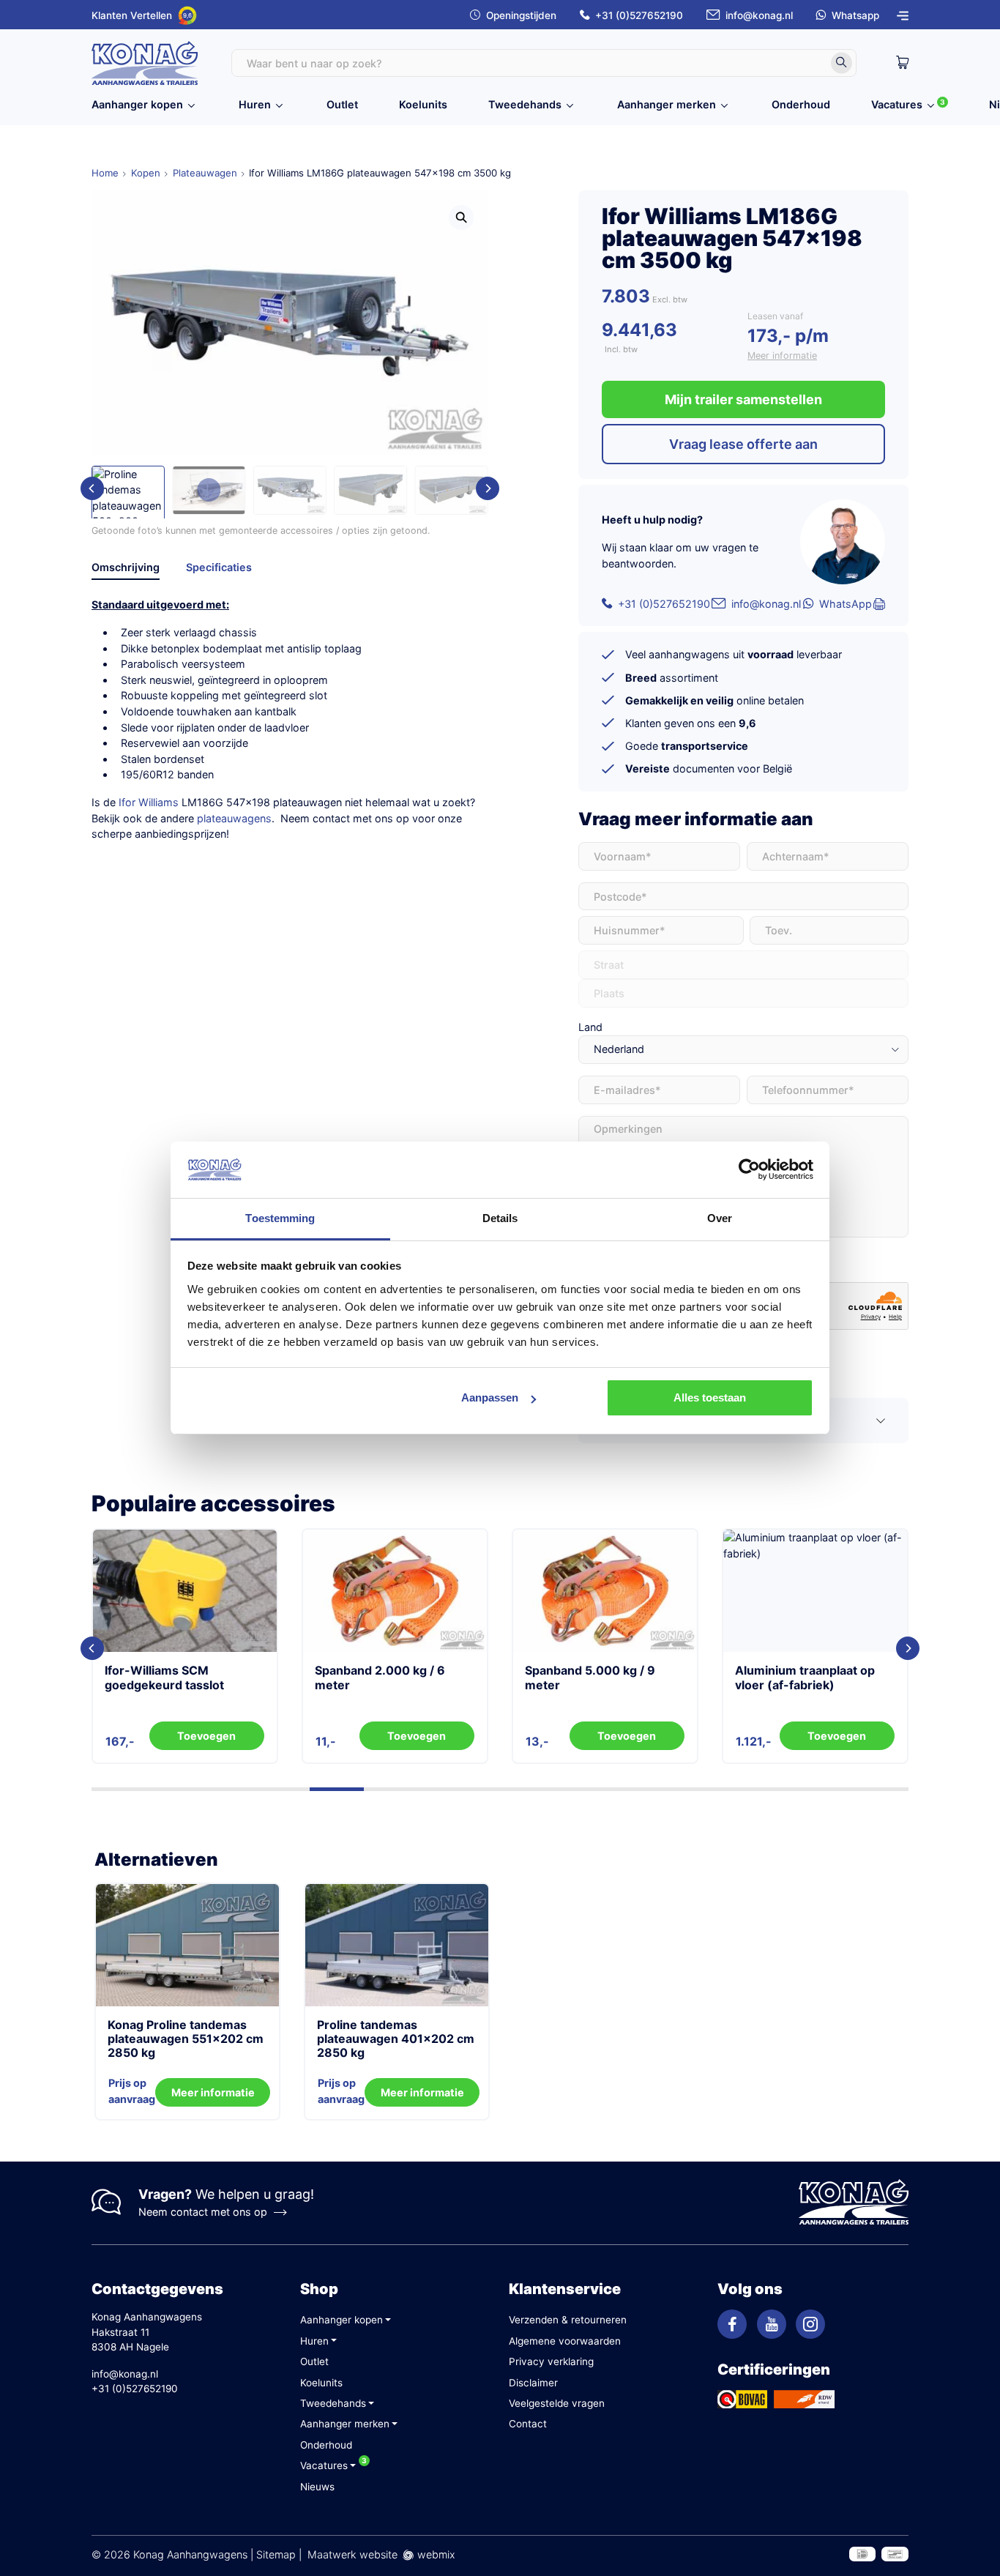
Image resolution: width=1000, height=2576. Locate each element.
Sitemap (276, 2554)
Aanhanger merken (667, 104)
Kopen (146, 173)
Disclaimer (533, 2383)
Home (105, 173)
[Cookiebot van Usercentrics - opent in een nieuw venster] (749, 1169)
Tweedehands (525, 104)
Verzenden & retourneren (568, 2320)
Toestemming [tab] (280, 1218)
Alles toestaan (710, 1397)
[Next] (488, 488)
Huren (255, 104)
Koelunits (423, 104)
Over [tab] (720, 1218)
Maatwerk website (352, 2554)
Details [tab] (500, 1218)
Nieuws (317, 2487)
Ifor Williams (149, 802)
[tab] (126, 570)
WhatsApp (846, 604)
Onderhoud (801, 104)
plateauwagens (234, 818)
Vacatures (897, 104)
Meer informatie (782, 355)
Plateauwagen (205, 173)
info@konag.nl (759, 15)
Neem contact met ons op (203, 2212)
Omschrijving (126, 567)
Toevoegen (206, 1736)
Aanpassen (490, 1397)
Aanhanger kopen (137, 104)
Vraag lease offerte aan (743, 444)
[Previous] (92, 488)
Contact (528, 2424)
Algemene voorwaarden (565, 2341)
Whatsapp (855, 15)
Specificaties (219, 567)
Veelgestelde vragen (557, 2403)
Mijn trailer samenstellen (743, 399)
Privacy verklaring (551, 2361)
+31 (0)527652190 (639, 15)
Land (590, 1027)
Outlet (342, 104)
